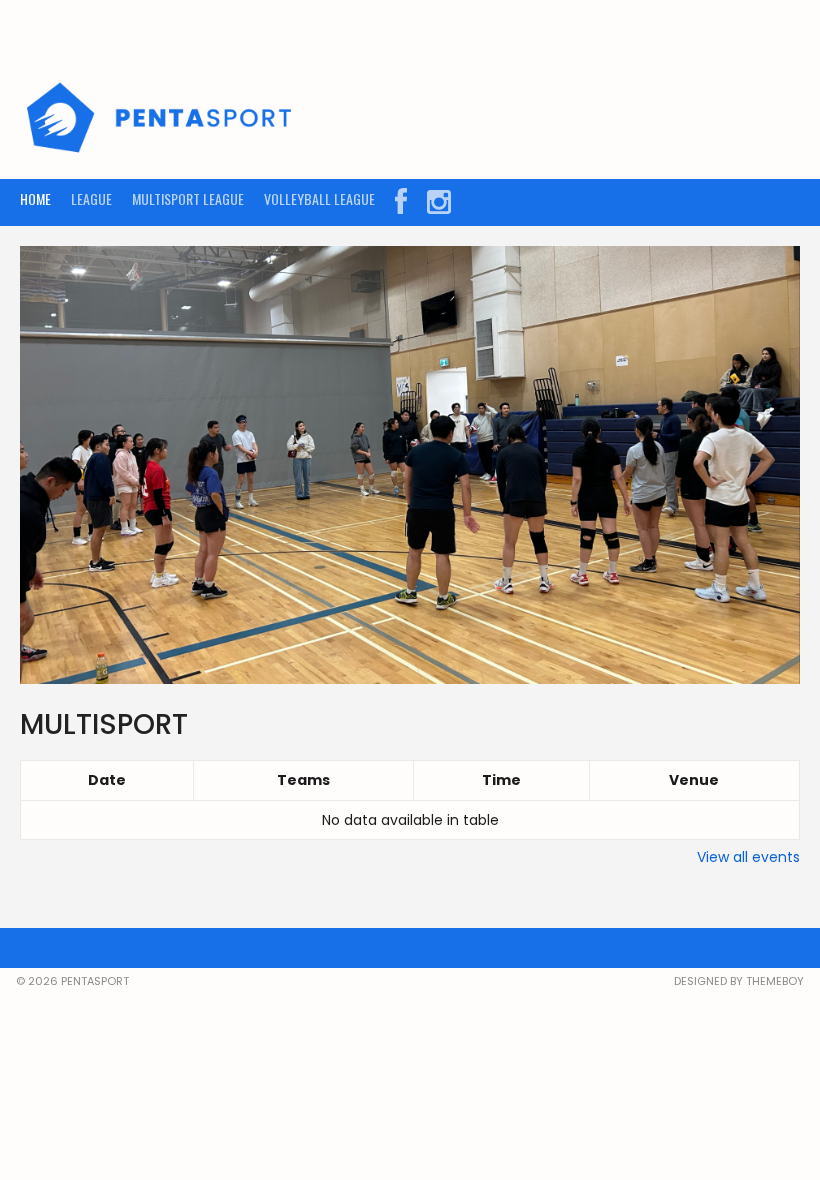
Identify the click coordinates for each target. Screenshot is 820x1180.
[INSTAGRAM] (439, 202)
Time (501, 780)
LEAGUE (91, 198)
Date (107, 780)
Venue (694, 780)
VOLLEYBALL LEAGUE (319, 198)
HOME (35, 198)
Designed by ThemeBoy (739, 981)
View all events (748, 857)
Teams (303, 780)
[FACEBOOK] (401, 202)
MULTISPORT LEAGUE (188, 198)
